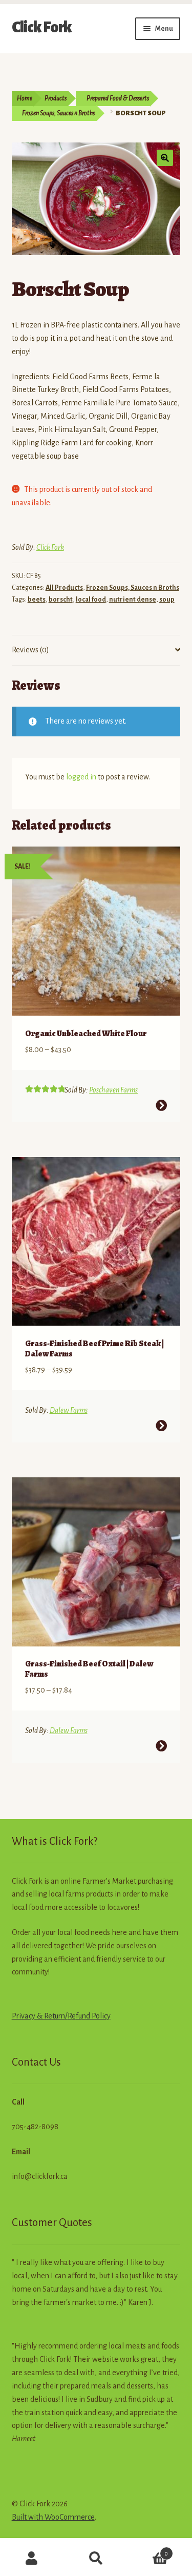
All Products (64, 588)
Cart (148, 2550)
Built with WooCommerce (53, 2517)
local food (91, 600)
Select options (161, 1105)
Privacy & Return (38, 2016)
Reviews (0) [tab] (30, 650)
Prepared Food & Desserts (118, 98)
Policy (100, 2016)
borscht (61, 600)
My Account (32, 2559)
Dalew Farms (69, 1410)
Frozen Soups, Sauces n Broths (58, 113)
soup (167, 600)
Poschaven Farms (113, 1090)
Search (96, 2559)
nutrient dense (133, 600)
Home (25, 98)
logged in (81, 777)
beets (37, 600)
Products (56, 98)
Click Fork (42, 27)
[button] (165, 158)
